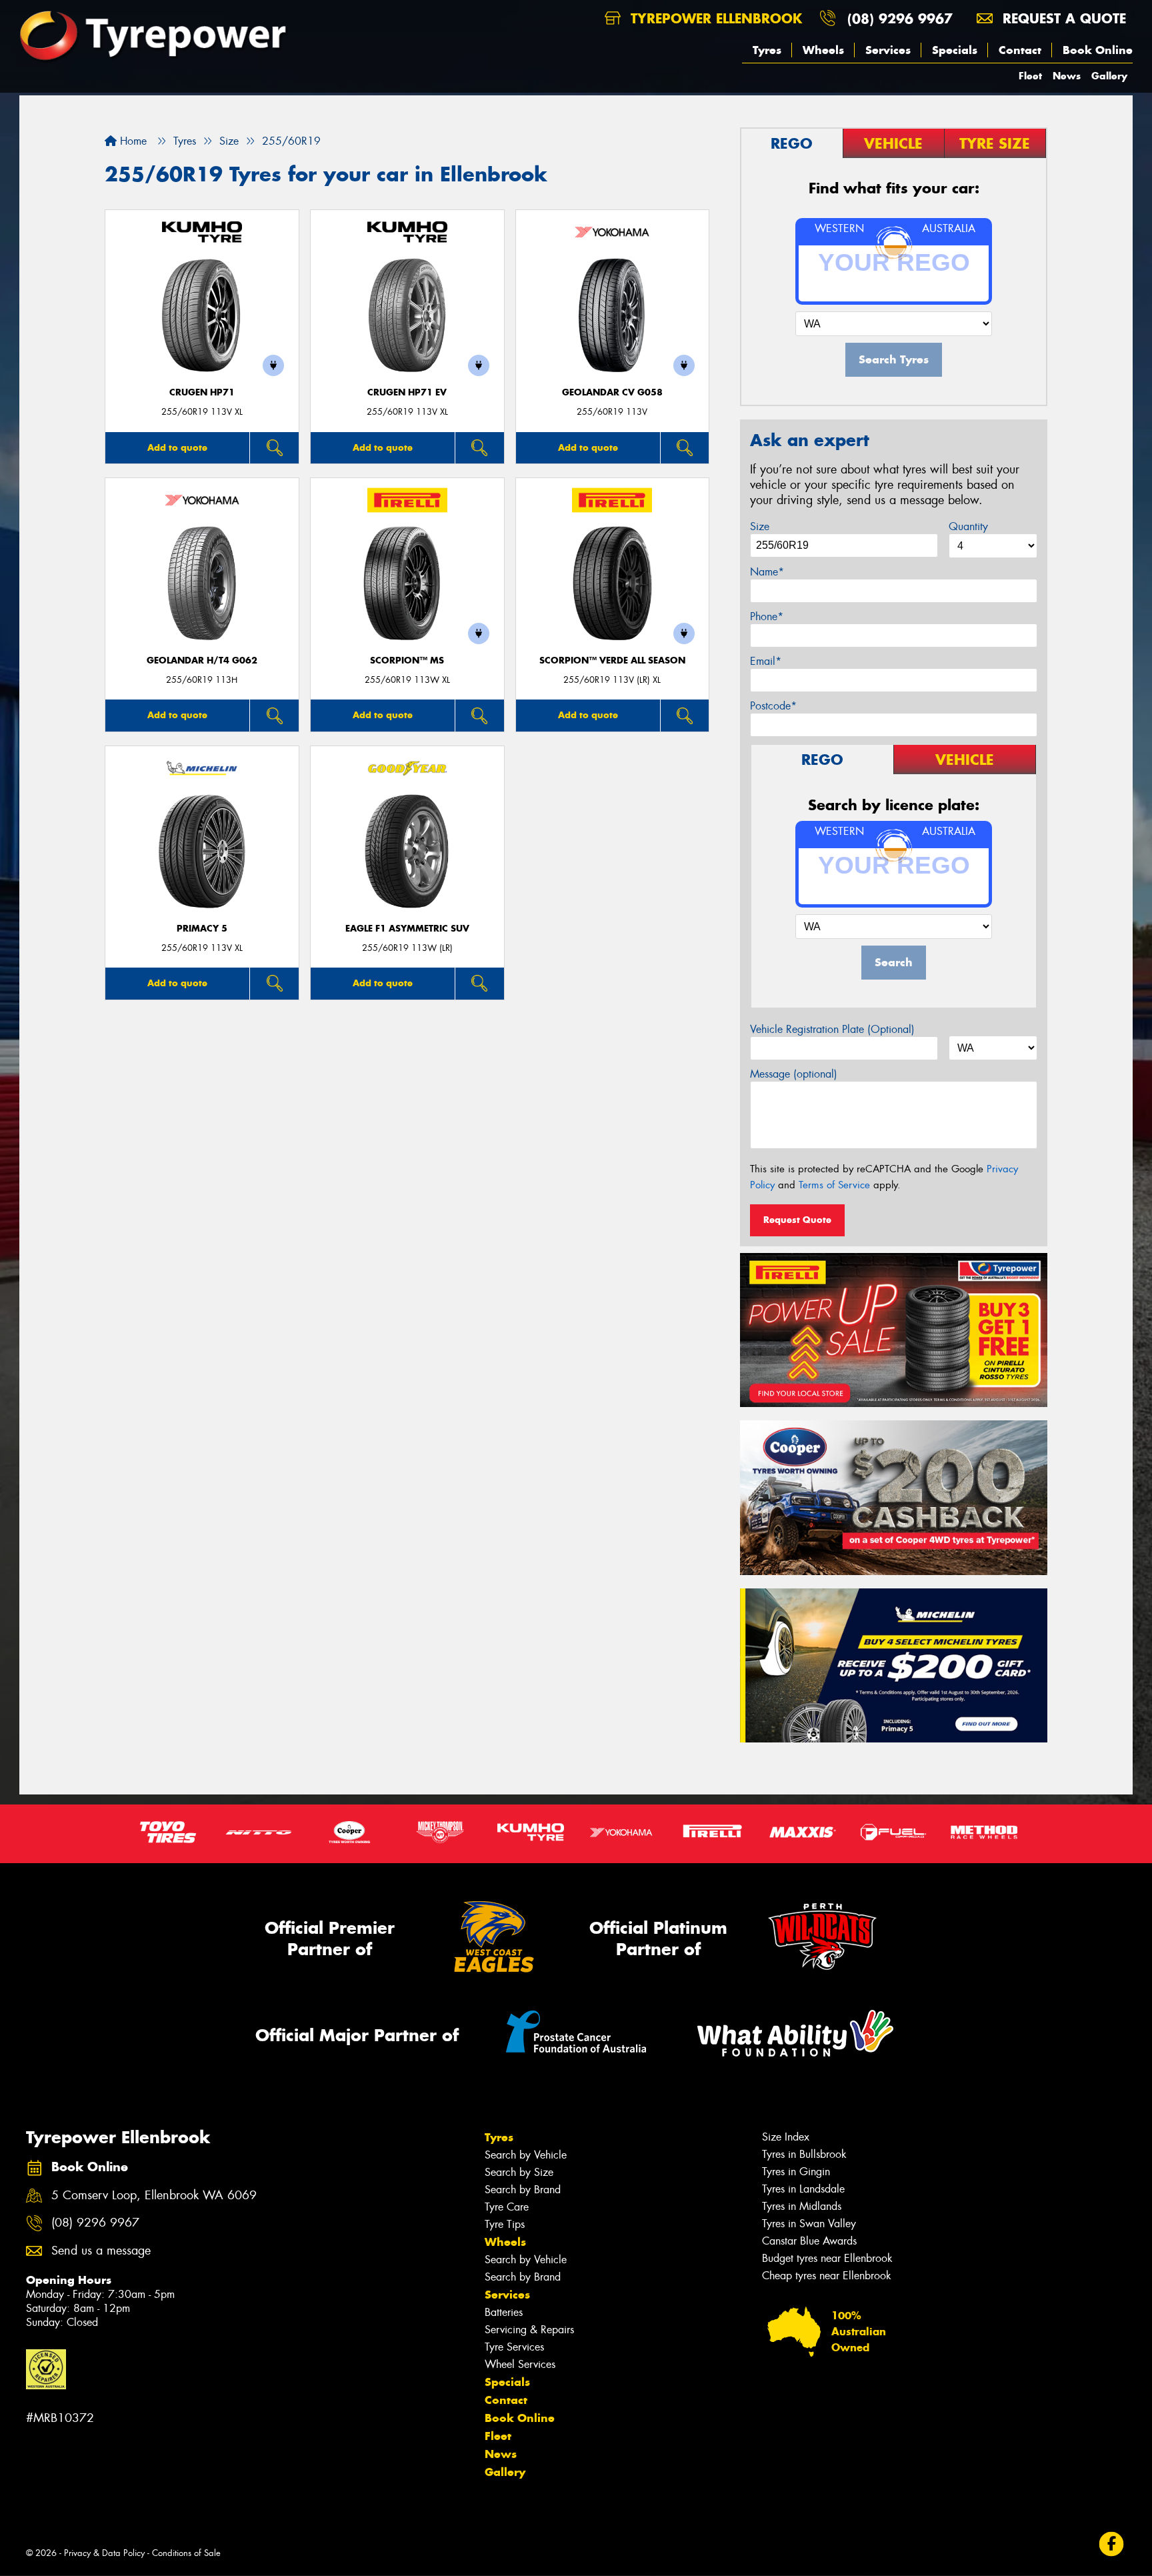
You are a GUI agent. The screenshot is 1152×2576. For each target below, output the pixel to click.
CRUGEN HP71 (202, 392)
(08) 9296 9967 (900, 18)
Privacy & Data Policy (104, 2553)
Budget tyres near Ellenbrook (827, 2258)
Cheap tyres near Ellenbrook (827, 2276)
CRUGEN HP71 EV (407, 392)
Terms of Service (834, 1185)
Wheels (823, 50)
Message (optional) (794, 1074)
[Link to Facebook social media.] (1112, 2544)
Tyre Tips (505, 2224)
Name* (767, 572)
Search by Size (519, 2172)
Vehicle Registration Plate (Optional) (832, 1029)
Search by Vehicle (526, 2155)
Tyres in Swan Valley (809, 2224)
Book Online (1098, 50)
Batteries (504, 2312)
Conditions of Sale (186, 2553)
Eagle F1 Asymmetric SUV (407, 929)
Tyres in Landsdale (803, 2189)
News (1067, 76)
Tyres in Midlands (802, 2206)
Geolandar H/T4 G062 (202, 661)
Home (132, 141)
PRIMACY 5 (202, 929)
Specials (955, 50)
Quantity (968, 526)
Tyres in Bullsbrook (804, 2154)
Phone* (767, 616)
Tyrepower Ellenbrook (714, 18)
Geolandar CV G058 (612, 392)
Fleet (1030, 76)
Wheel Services (520, 2364)
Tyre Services (514, 2347)
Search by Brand (523, 2190)
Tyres (767, 50)
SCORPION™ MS (407, 661)
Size (760, 526)
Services (888, 50)
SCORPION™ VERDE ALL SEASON (612, 661)
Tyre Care (507, 2207)
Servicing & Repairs (529, 2330)
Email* (766, 661)
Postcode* (773, 706)
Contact (1020, 50)
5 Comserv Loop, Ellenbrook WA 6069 (154, 2196)
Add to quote (177, 447)
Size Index (786, 2137)
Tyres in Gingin (796, 2172)
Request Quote (797, 1220)
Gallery (1109, 76)
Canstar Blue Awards (809, 2241)
